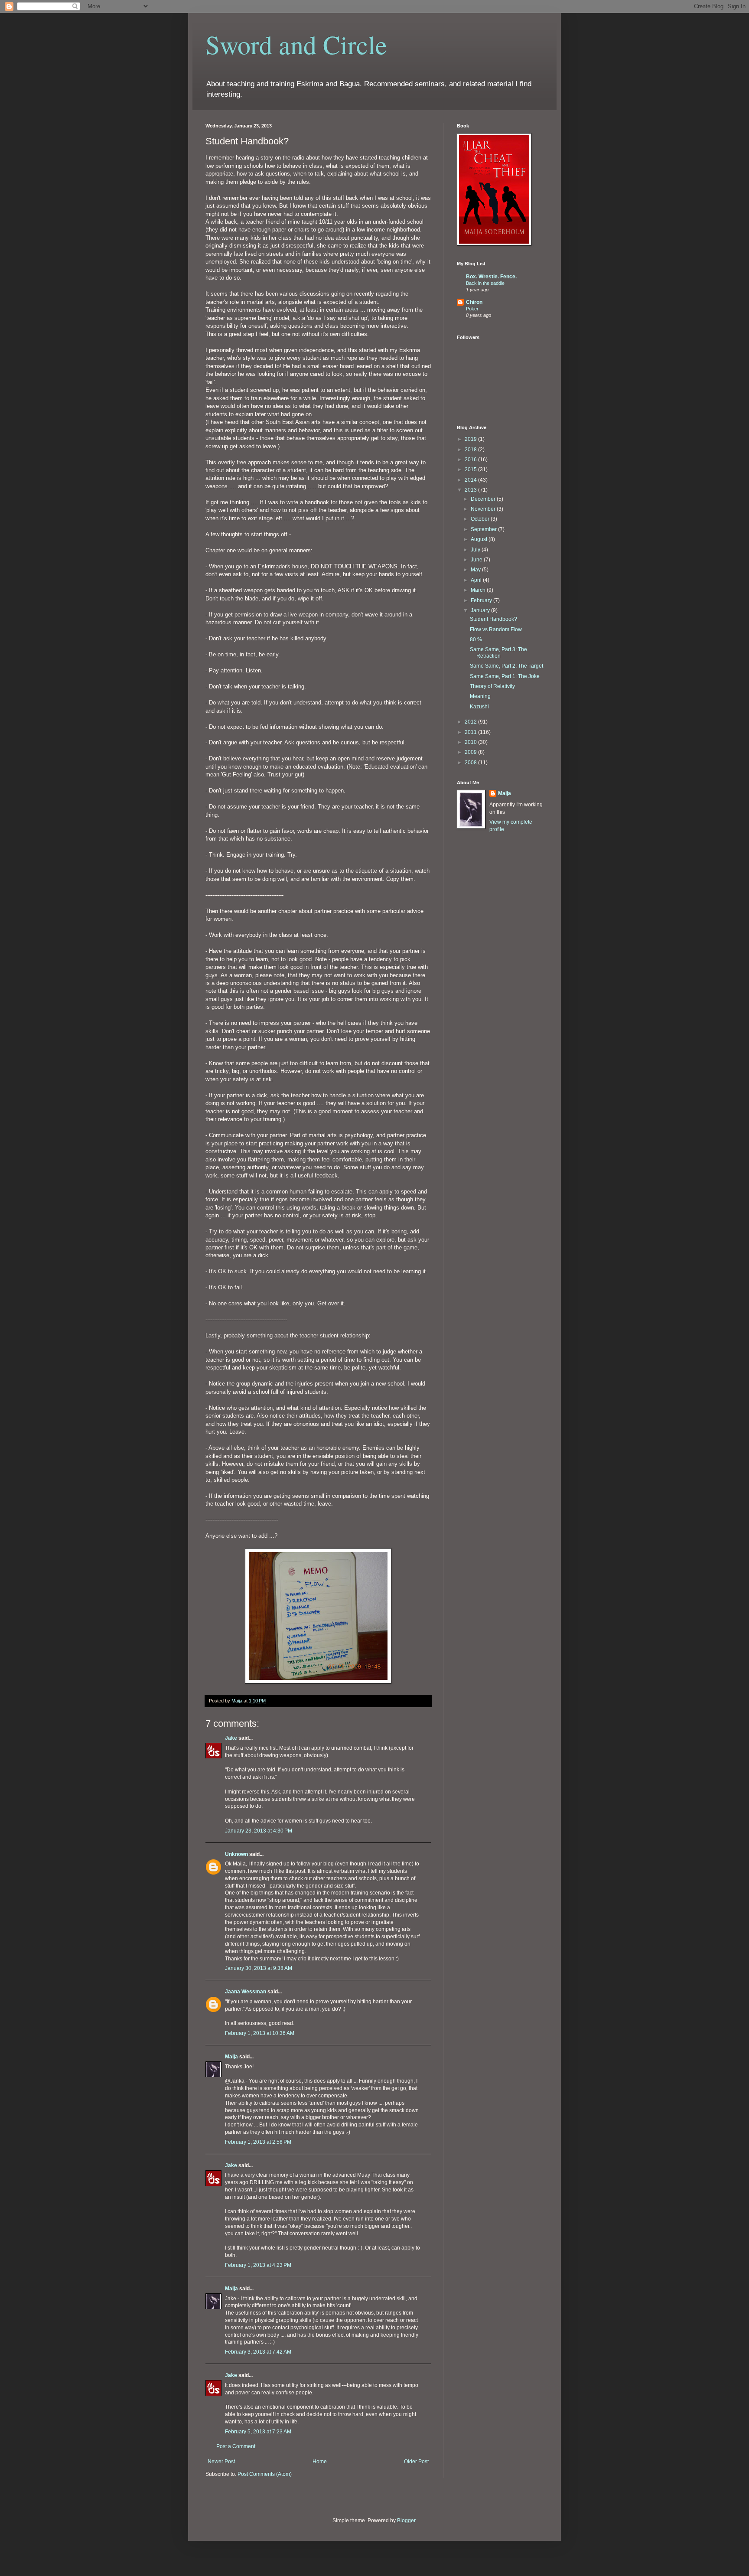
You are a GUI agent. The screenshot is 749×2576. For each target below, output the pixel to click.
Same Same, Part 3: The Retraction (498, 652)
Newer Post (221, 2462)
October (481, 519)
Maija (231, 2057)
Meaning (480, 696)
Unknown (236, 1854)
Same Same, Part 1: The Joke (505, 676)
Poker (472, 309)
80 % (476, 639)
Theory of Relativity (492, 686)
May (476, 570)
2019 (471, 439)
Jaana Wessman (246, 1992)
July (476, 550)
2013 (471, 490)
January (481, 610)
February (482, 600)
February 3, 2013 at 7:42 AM (258, 2352)
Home (320, 2462)
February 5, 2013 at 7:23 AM (258, 2432)
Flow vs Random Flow (496, 629)
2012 (471, 722)
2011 (471, 732)
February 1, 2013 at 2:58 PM (258, 2142)
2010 (471, 742)
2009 (471, 752)
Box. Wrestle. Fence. (491, 277)
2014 (471, 480)
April (477, 580)
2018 (471, 450)
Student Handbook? (493, 619)
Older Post (416, 2462)
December (484, 499)
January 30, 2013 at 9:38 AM (259, 1968)
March (479, 590)
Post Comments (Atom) (265, 2474)
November (484, 509)
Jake (231, 1738)
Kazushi (479, 707)
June (477, 560)
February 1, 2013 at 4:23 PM (258, 2265)
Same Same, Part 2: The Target (506, 666)
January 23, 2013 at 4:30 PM (259, 1831)
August (480, 539)
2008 (471, 763)
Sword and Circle (296, 44)
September (484, 529)
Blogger (406, 2521)
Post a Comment (236, 2446)
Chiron (474, 302)
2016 (471, 460)
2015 (471, 470)
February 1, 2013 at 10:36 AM (260, 2033)
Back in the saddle (485, 283)
